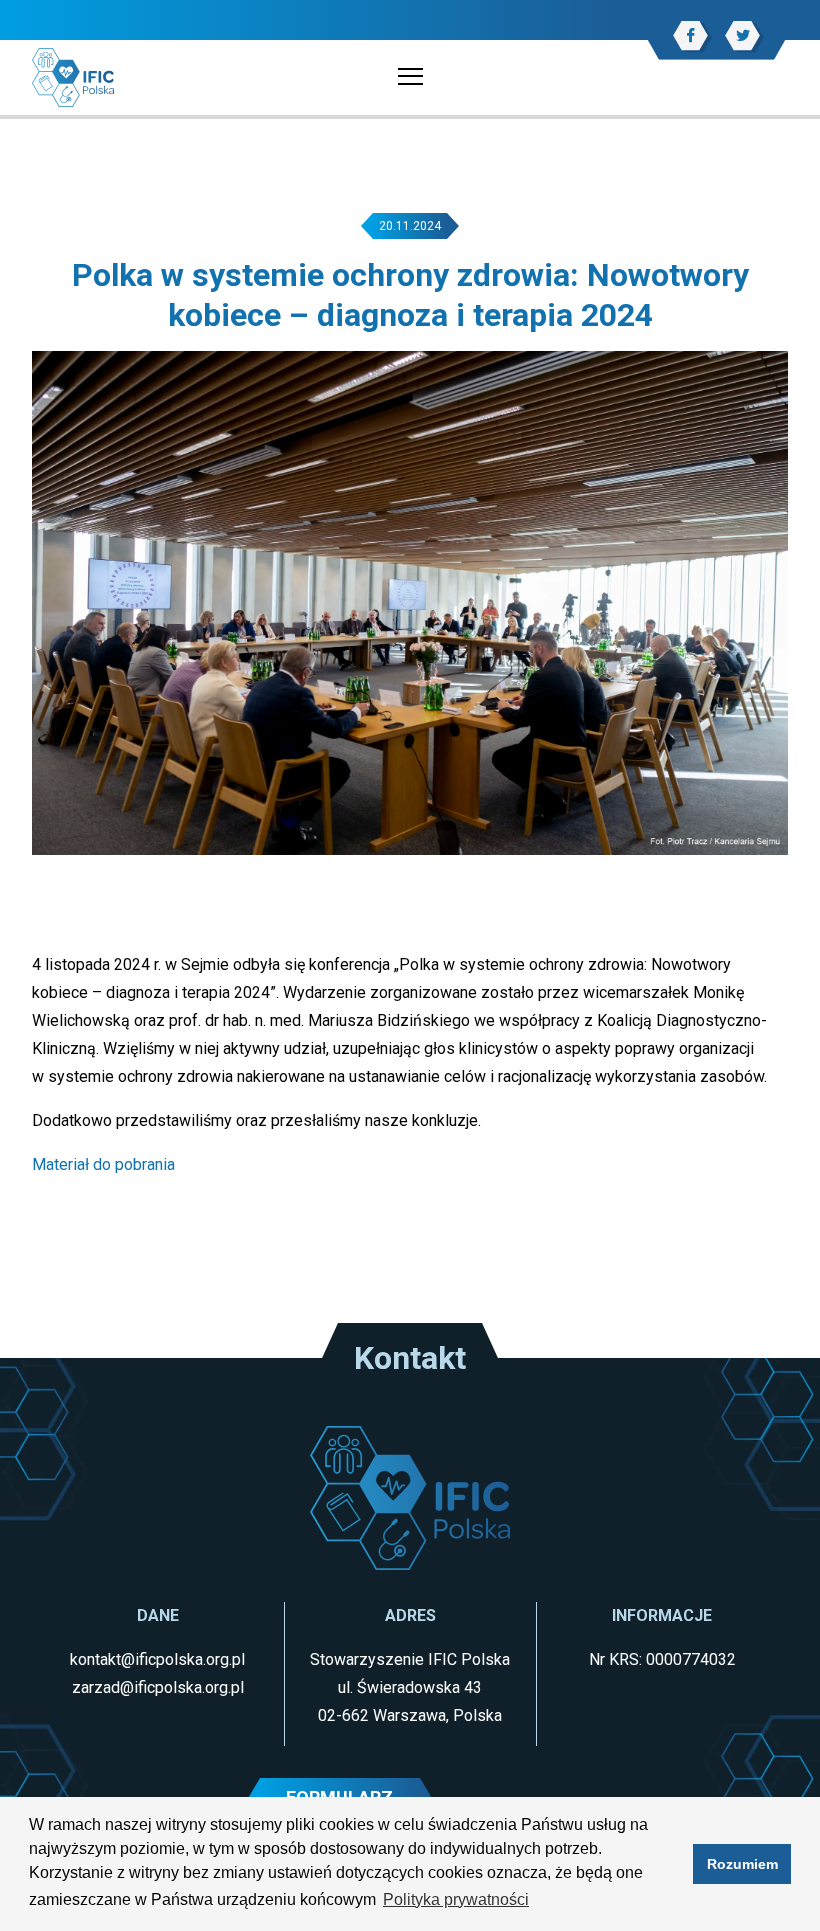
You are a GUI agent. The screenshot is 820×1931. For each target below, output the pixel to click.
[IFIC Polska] (73, 76)
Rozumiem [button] (742, 1864)
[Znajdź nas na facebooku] (690, 35)
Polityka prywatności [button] (456, 1899)
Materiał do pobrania (103, 1164)
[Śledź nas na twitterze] (742, 35)
